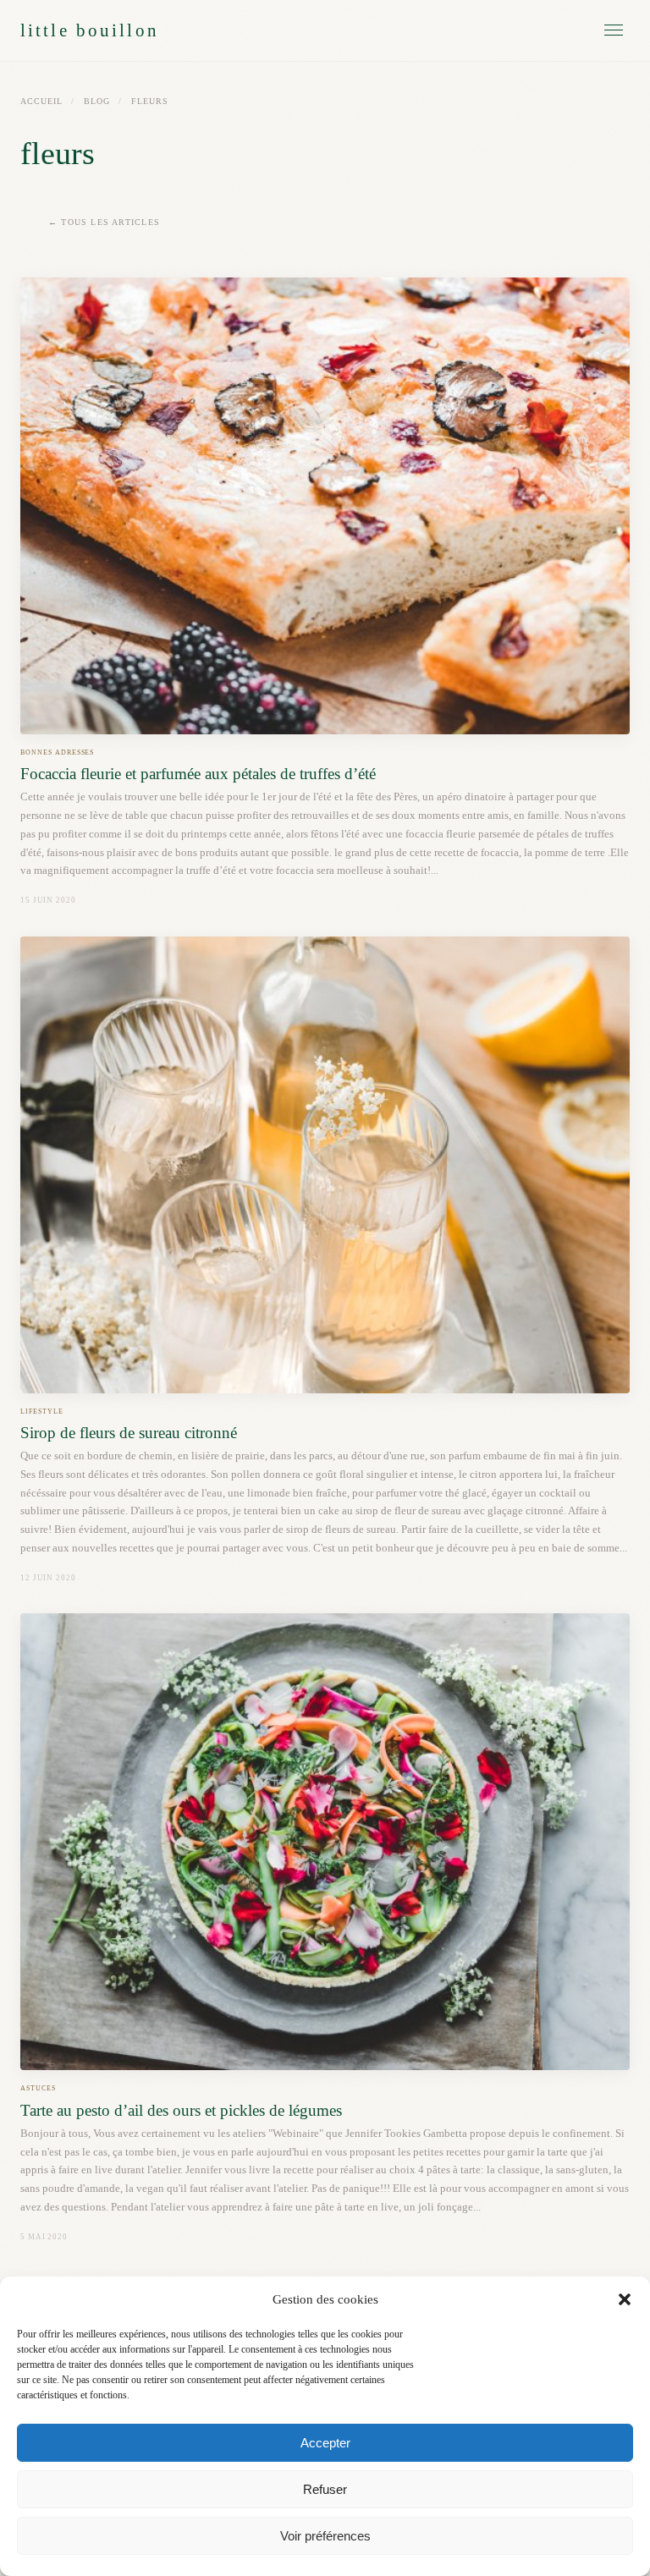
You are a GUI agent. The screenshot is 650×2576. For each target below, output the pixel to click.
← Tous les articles (104, 222)
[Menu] (614, 30)
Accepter (325, 2443)
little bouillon (90, 30)
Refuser (325, 2489)
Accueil (41, 101)
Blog (97, 101)
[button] (625, 2299)
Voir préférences (325, 2536)
